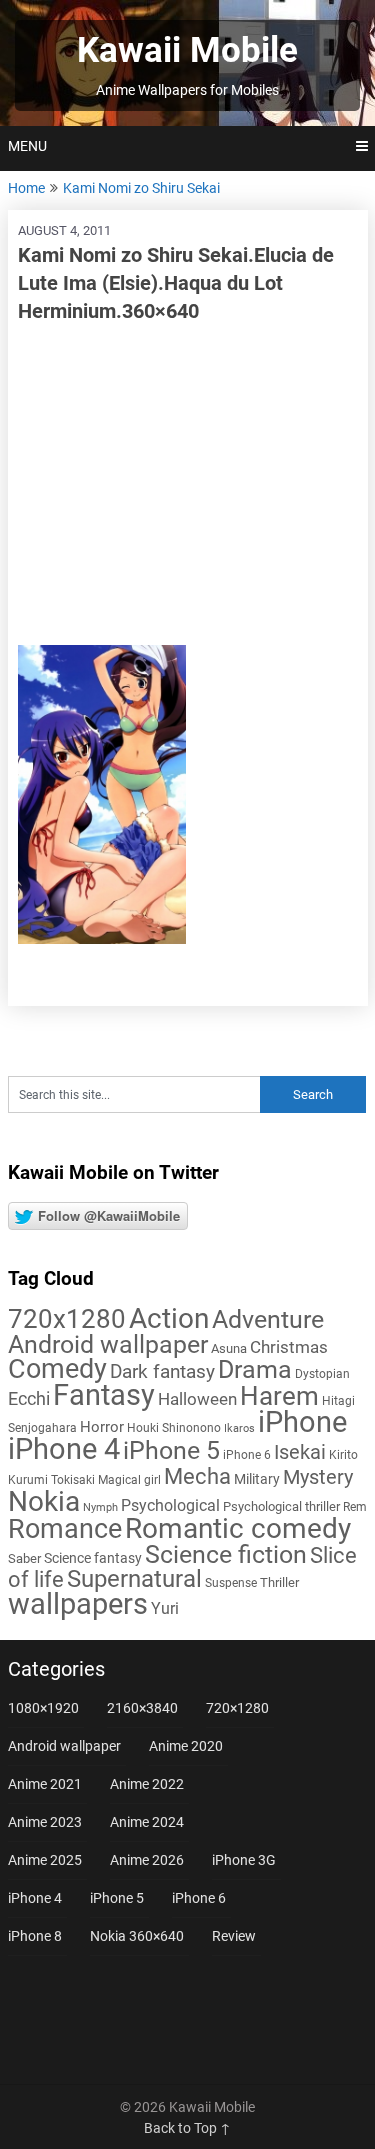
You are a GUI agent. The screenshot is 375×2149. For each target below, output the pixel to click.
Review (234, 1936)
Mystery (318, 1477)
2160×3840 (142, 1708)
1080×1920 (43, 1708)
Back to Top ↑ (187, 2128)
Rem (355, 1507)
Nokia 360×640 (137, 1936)
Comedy (57, 1369)
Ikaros (239, 1428)
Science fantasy (93, 1558)
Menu (27, 146)
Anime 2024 (147, 1822)
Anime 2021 (45, 1784)
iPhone (302, 1422)
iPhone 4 (64, 1449)
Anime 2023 (45, 1822)
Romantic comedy (238, 1528)
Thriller (279, 1582)
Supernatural (134, 1579)
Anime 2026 (147, 1860)
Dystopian (322, 1374)
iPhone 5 (171, 1450)
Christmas (289, 1347)
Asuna (229, 1348)
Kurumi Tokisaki (51, 1480)
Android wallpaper (108, 1344)
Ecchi (29, 1398)
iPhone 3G (244, 1860)
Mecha (197, 1476)
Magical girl (129, 1480)
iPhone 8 (35, 1936)
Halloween (197, 1399)
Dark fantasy (162, 1372)
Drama (255, 1369)
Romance (65, 1529)
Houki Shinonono (174, 1428)
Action (169, 1318)
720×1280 (237, 1708)
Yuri (165, 1608)
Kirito (343, 1455)
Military (257, 1479)
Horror (102, 1427)
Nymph (100, 1507)
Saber (24, 1558)
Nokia (44, 1501)
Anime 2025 (45, 1860)
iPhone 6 (247, 1455)
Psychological (170, 1505)
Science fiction (226, 1554)
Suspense (231, 1583)
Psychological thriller (281, 1506)
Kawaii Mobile (187, 50)
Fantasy (104, 1395)
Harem (279, 1395)
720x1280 (67, 1319)
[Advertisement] (188, 485)
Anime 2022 (147, 1784)
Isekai (300, 1452)
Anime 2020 (186, 1746)
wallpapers (78, 1604)
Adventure (268, 1319)
